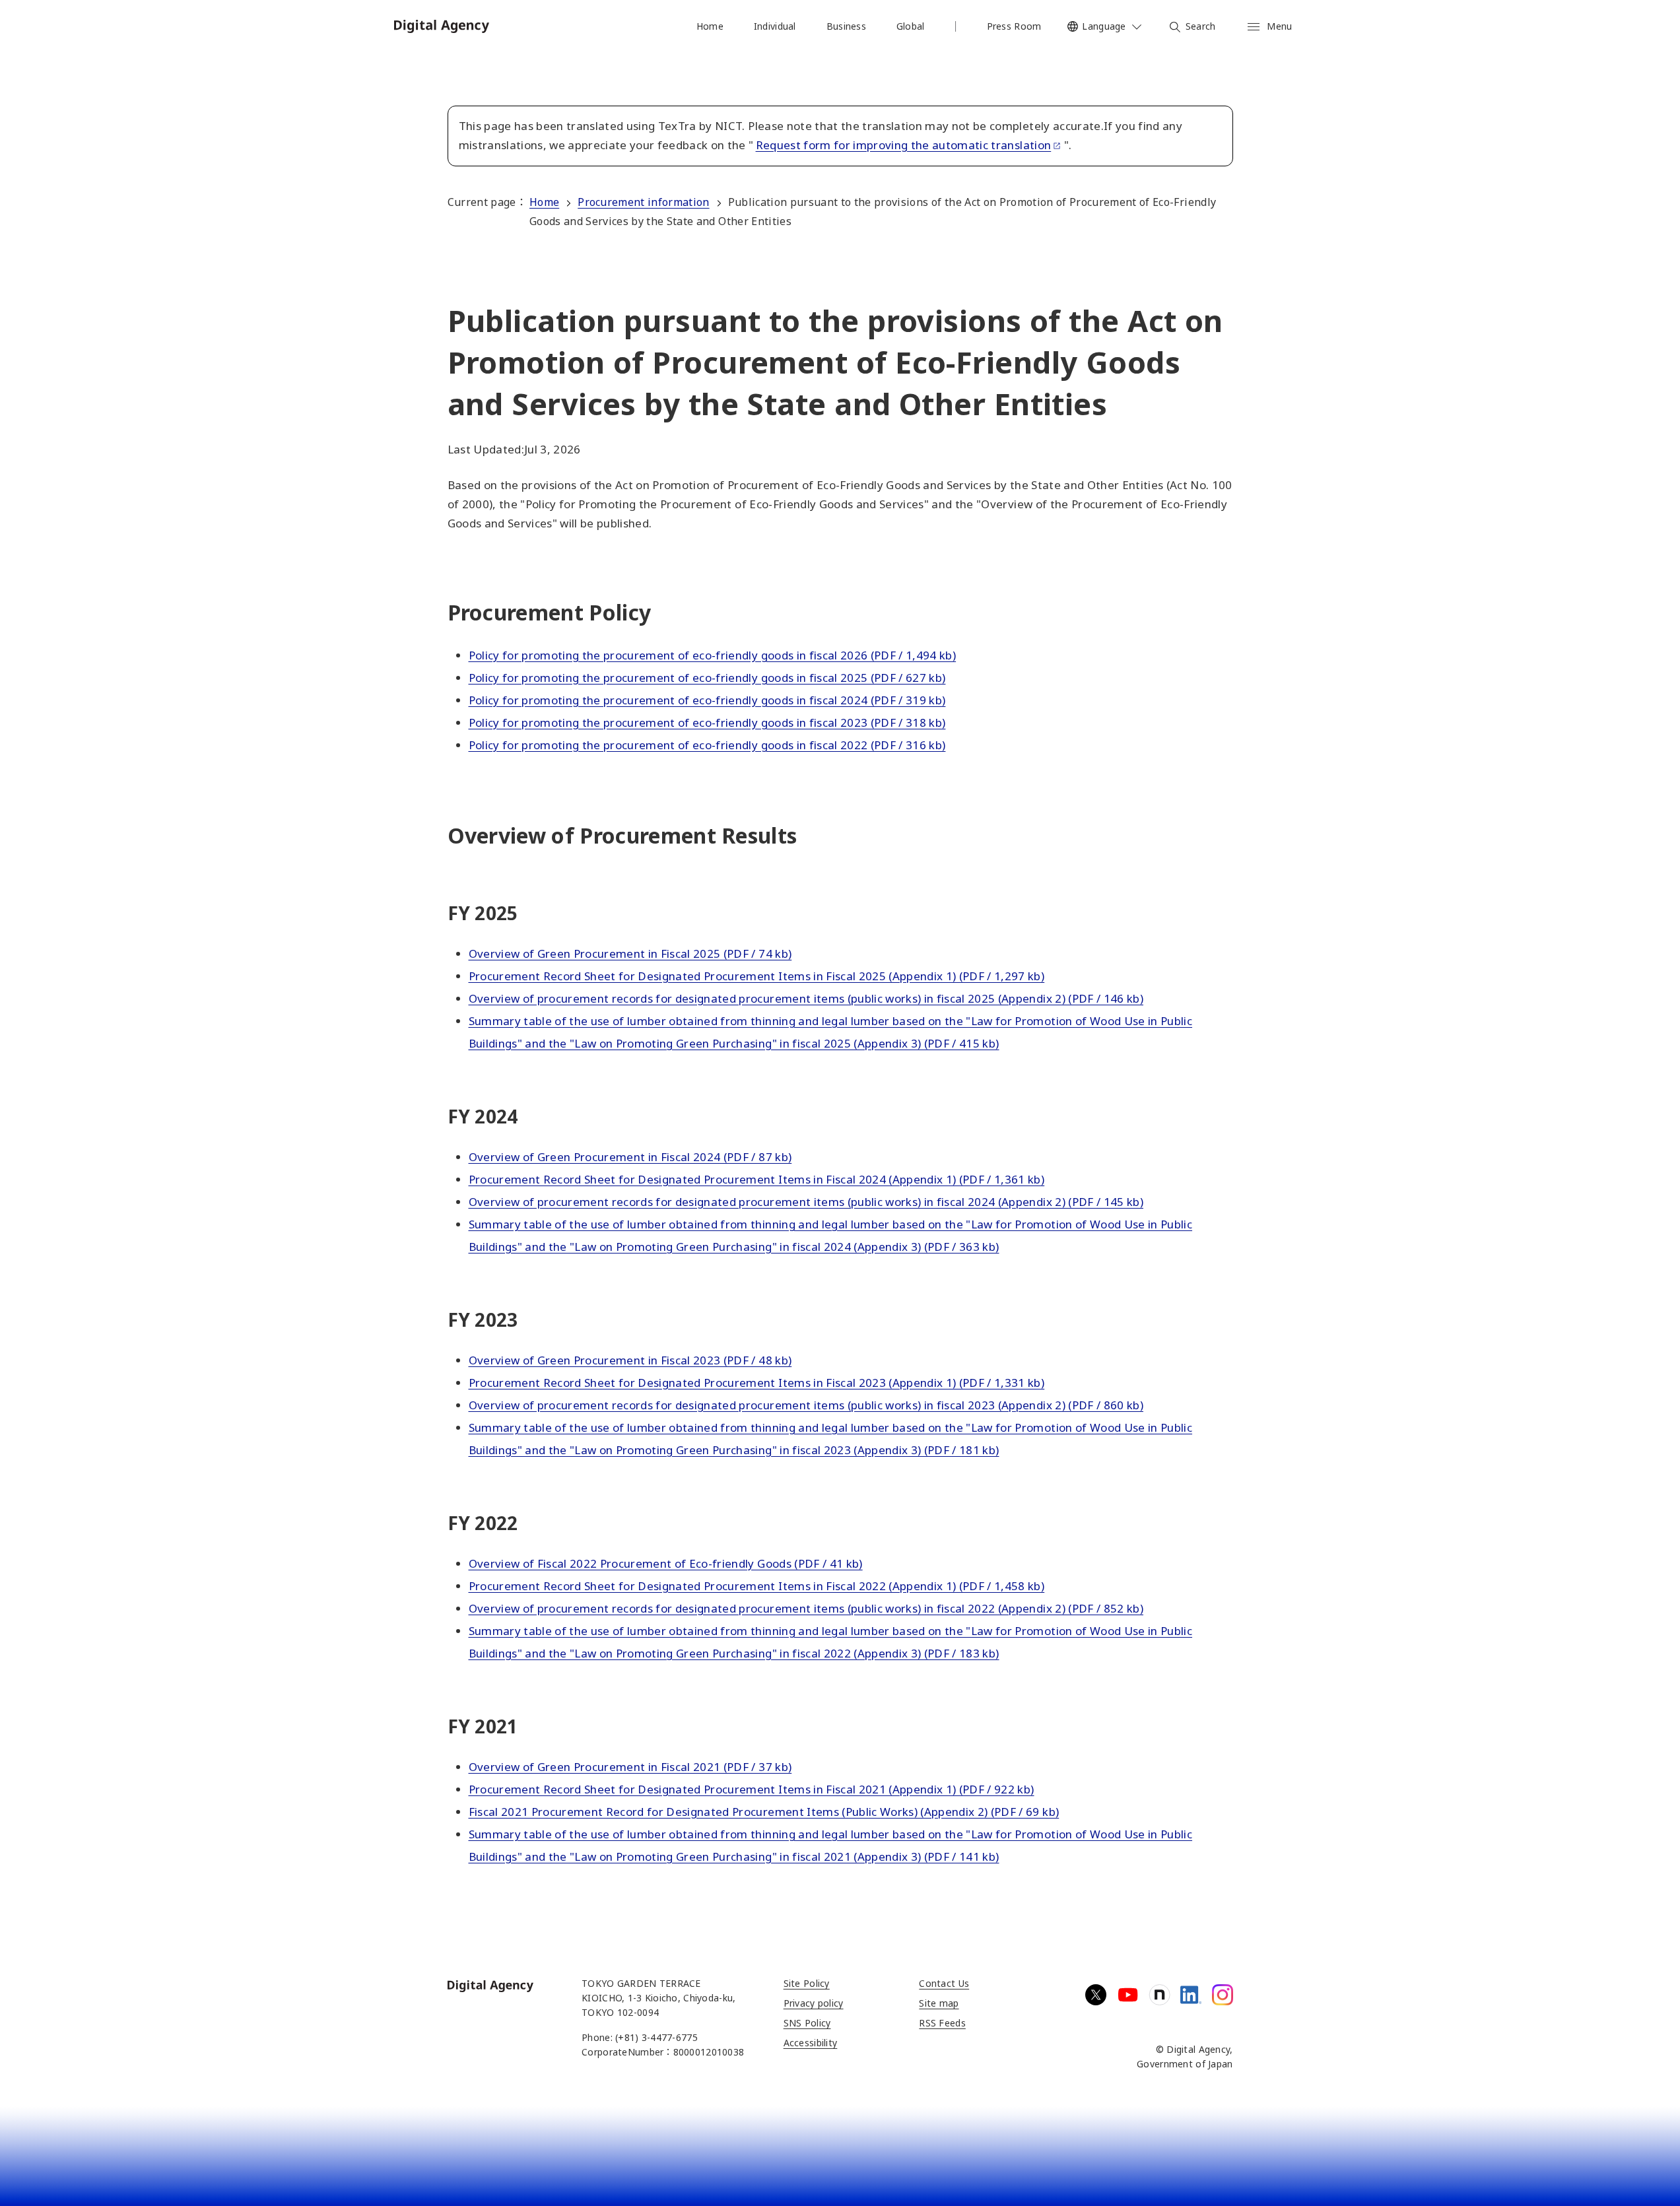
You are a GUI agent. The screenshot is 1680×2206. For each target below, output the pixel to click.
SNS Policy (807, 2023)
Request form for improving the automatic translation (904, 145)
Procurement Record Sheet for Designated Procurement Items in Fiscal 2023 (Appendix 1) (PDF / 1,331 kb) (757, 1383)
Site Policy (807, 1983)
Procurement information (643, 202)
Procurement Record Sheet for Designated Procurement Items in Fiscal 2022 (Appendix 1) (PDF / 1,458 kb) (757, 1586)
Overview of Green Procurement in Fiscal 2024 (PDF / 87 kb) (630, 1157)
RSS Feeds (942, 2023)
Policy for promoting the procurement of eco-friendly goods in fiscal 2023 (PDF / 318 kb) (707, 722)
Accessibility (811, 2043)
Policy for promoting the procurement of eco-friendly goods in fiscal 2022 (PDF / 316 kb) (707, 745)
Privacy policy (814, 2003)
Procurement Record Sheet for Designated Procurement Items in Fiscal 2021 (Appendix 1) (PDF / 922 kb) (752, 1789)
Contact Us (944, 1983)
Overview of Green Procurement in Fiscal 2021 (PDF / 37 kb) (630, 1767)
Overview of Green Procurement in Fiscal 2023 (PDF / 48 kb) (630, 1360)
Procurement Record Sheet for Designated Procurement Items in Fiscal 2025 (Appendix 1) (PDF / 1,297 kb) (757, 976)
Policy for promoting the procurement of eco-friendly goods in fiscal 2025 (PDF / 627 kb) (707, 678)
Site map (939, 2003)
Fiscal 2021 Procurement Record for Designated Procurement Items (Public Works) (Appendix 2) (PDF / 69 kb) (764, 1812)
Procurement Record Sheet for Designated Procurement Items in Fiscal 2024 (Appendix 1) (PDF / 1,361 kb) (757, 1179)
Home (544, 202)
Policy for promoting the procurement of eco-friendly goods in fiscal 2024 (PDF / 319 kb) (707, 700)
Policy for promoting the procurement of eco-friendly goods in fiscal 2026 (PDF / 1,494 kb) (713, 655)
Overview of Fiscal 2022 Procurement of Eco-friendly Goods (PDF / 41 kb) (666, 1563)
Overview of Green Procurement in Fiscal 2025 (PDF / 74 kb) (630, 953)
